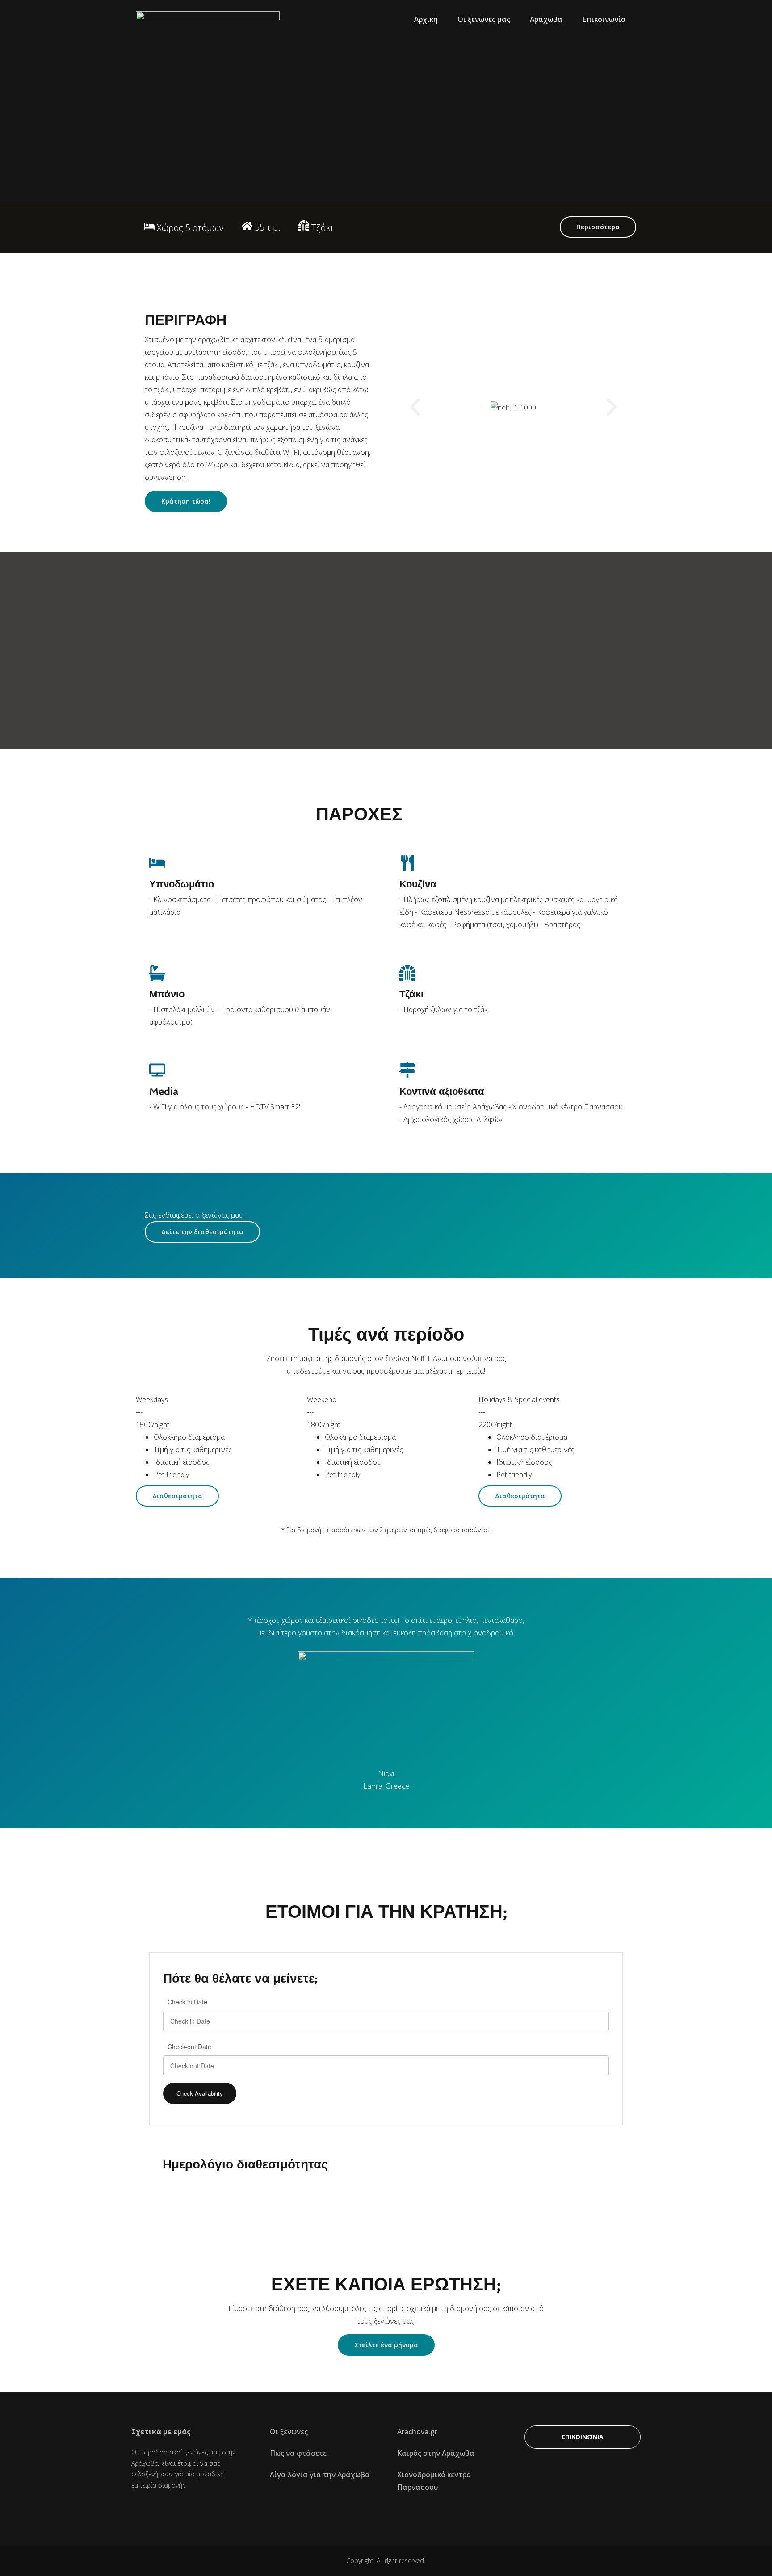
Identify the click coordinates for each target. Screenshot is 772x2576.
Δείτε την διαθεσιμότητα (202, 1232)
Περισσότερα (598, 227)
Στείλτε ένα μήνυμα (386, 2345)
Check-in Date (187, 2002)
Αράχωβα (546, 19)
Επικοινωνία (604, 19)
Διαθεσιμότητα (177, 1496)
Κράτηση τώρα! (186, 501)
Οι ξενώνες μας (484, 19)
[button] (415, 407)
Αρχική (426, 19)
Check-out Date (189, 2047)
